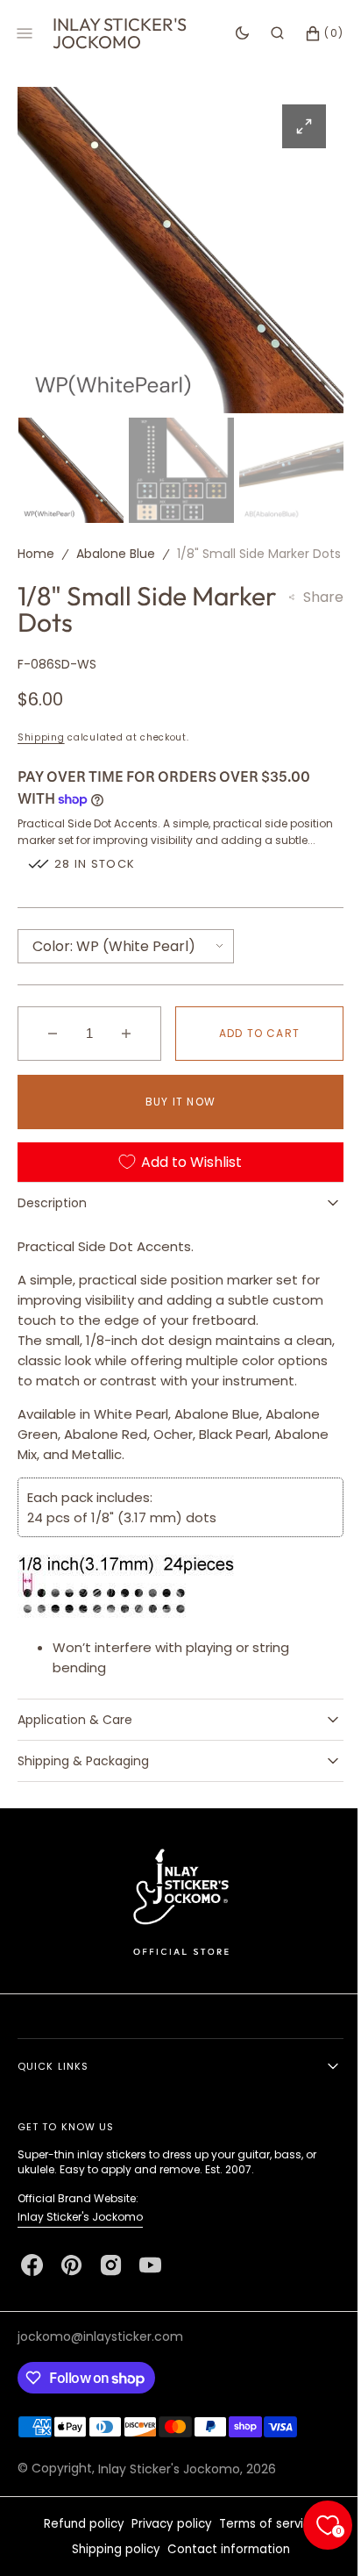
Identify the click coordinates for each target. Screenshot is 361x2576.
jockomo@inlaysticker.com (100, 2396)
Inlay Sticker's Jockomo (80, 2276)
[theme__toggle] (229, 33)
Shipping (41, 760)
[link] (174, 1961)
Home (36, 549)
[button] (264, 33)
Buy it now (174, 1141)
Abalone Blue (116, 549)
